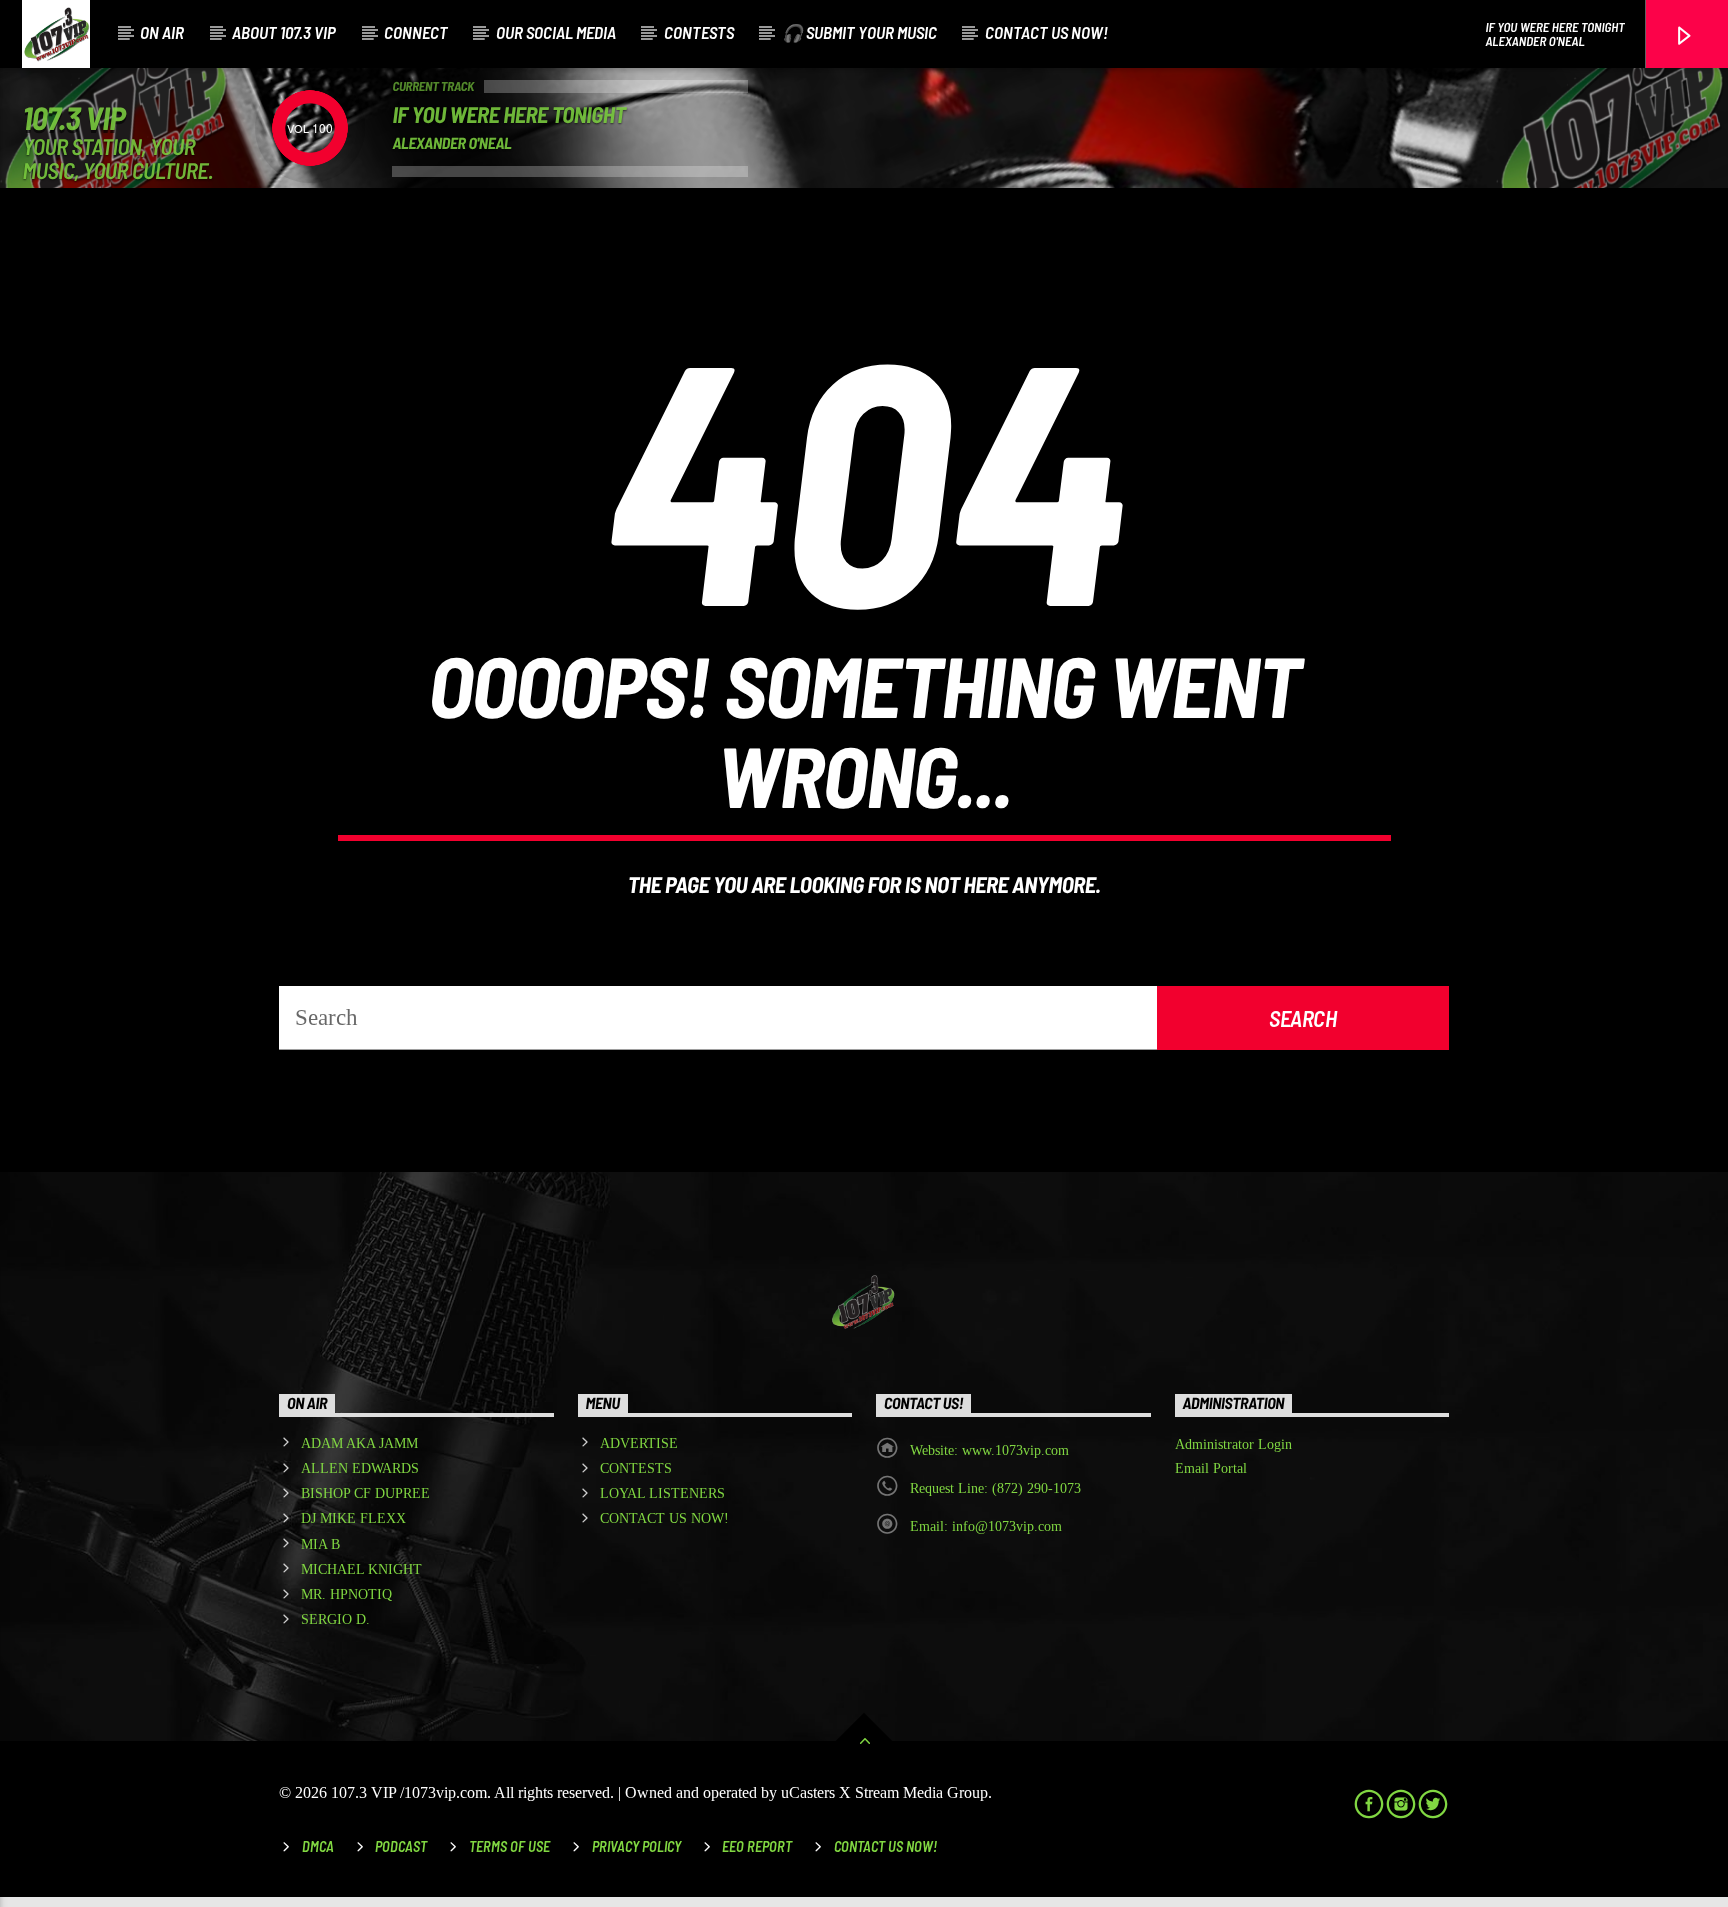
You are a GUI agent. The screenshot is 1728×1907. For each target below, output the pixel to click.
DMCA (318, 1846)
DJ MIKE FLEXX (353, 1518)
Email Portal (1211, 1468)
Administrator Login (1233, 1444)
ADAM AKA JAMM (359, 1443)
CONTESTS (699, 32)
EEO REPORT (757, 1846)
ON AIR (162, 32)
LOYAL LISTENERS (662, 1493)
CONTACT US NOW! (1046, 32)
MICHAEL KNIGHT (361, 1569)
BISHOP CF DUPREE (365, 1493)
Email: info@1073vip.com (986, 1526)
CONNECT (416, 32)
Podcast (401, 1846)
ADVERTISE (639, 1443)
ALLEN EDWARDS (360, 1468)
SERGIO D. (335, 1619)
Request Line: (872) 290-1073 (995, 1488)
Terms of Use (509, 1846)
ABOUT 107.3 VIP (284, 32)
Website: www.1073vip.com (989, 1450)
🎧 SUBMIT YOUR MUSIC (859, 32)
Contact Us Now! (885, 1846)
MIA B (320, 1544)
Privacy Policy (636, 1846)
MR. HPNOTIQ (346, 1594)
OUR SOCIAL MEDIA (556, 32)
